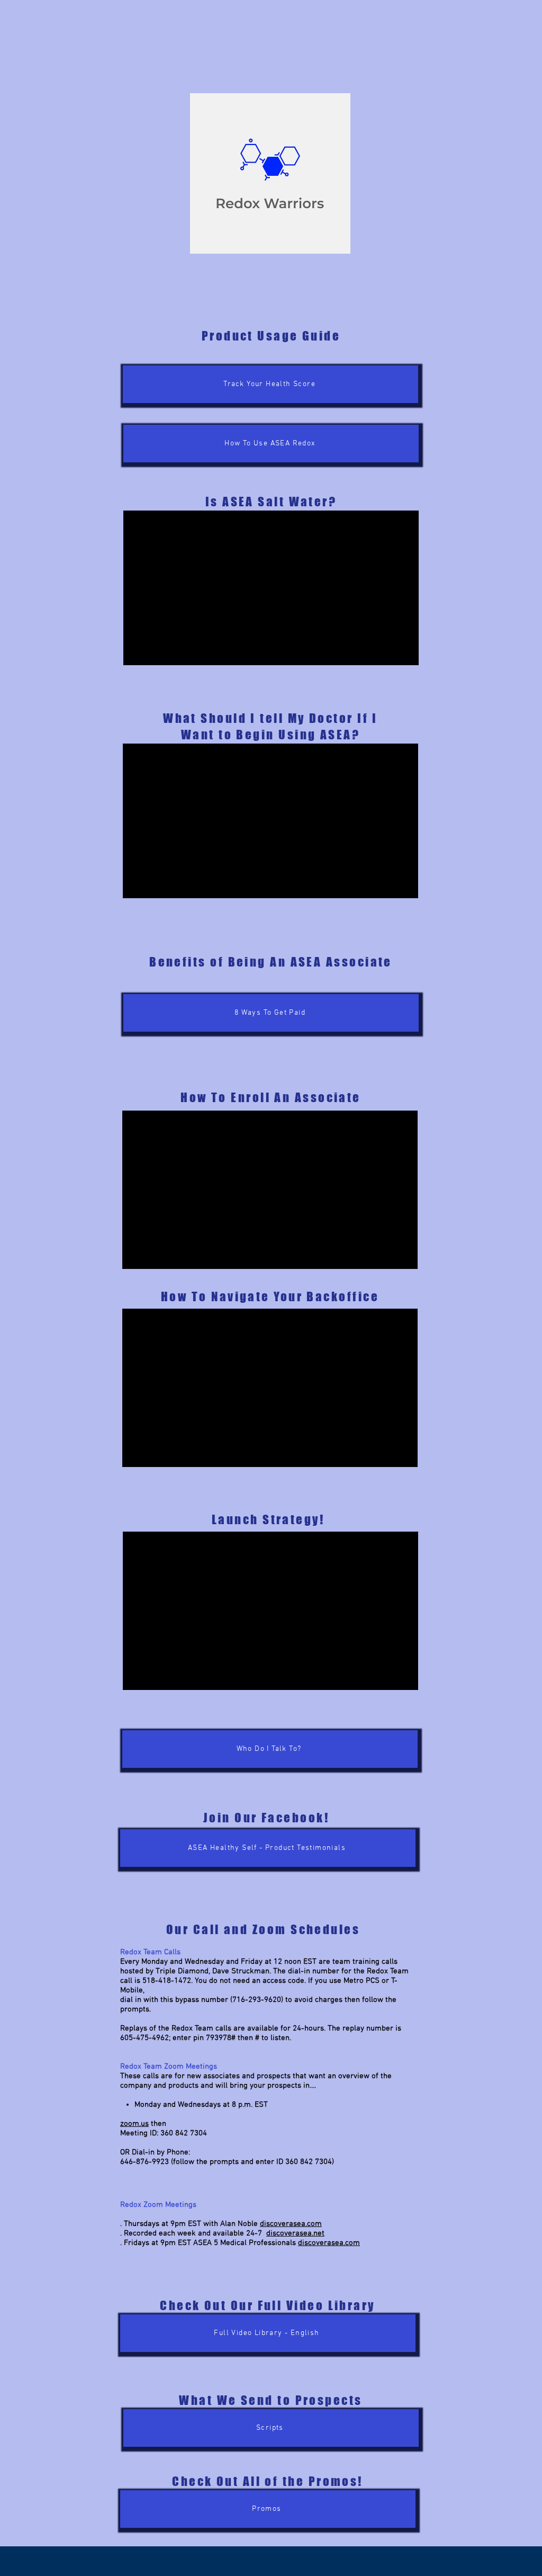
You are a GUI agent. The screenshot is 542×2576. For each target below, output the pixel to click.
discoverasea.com (291, 2224)
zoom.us (134, 2124)
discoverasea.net (295, 2233)
